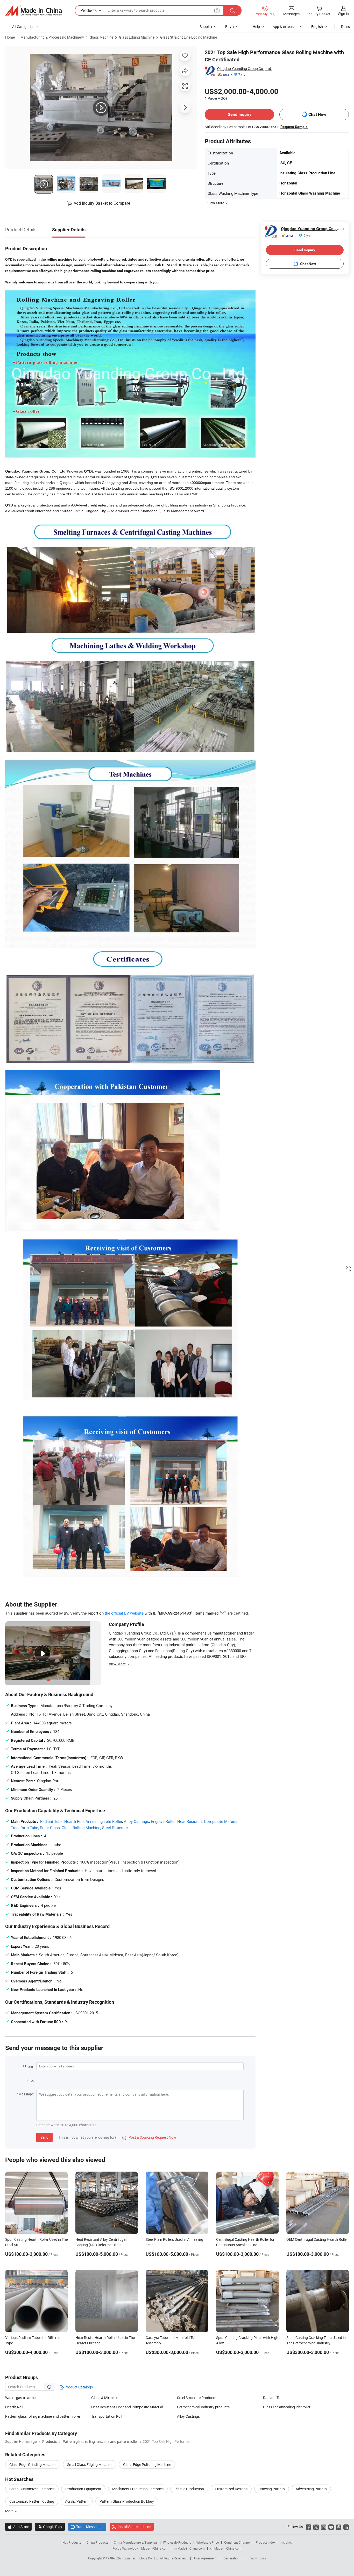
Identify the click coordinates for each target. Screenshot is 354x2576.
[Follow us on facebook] (309, 2527)
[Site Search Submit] (232, 10)
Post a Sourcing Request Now (149, 2137)
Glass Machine (101, 37)
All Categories (23, 27)
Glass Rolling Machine (81, 1828)
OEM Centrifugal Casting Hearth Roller (317, 2239)
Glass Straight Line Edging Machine (189, 37)
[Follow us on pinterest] (339, 2527)
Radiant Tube (51, 1821)
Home (10, 37)
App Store (18, 2527)
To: (31, 2080)
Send (44, 2137)
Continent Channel (237, 2542)
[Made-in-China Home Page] (33, 11)
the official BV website (124, 1613)
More (10, 2511)
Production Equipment (83, 2489)
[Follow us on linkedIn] (346, 2527)
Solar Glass (50, 1828)
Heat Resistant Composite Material (208, 1821)
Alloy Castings (136, 1821)
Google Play (50, 2527)
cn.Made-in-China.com (226, 2548)
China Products (97, 2542)
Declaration (231, 2558)
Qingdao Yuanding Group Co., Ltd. (245, 69)
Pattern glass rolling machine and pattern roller (43, 2416)
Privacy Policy (256, 2558)
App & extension (286, 27)
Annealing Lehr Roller (104, 1821)
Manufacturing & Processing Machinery (52, 37)
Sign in (344, 14)
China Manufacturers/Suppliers (136, 2542)
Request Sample (294, 127)
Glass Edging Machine (137, 37)
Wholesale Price (208, 2542)
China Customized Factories (32, 2489)
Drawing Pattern (272, 2489)
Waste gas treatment (22, 2398)
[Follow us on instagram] (324, 2527)
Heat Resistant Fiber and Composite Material (127, 2407)
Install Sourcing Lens (134, 2527)
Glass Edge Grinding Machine (33, 2464)
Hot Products (72, 2542)
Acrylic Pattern (77, 2501)
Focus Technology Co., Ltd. (141, 2558)
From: (29, 2067)
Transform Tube (24, 1828)
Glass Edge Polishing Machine (147, 2464)
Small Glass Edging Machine (90, 2464)
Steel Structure (115, 1828)
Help (256, 27)
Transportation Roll (107, 2416)
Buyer (230, 27)
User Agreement (205, 2558)
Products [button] (88, 10)
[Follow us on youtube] (331, 2527)
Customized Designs (231, 2489)
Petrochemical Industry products (203, 2407)
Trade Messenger (87, 2527)
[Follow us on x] (316, 2527)
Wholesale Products (177, 2542)
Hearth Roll (74, 1821)
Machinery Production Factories (138, 2489)
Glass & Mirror (103, 2398)
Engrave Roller (163, 1821)
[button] (217, 10)
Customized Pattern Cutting (32, 2501)
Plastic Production (189, 2489)
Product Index (265, 2542)
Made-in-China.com (155, 2548)
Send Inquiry (240, 114)
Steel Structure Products (197, 2398)
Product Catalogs (78, 2387)
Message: (26, 2094)
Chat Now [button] (317, 114)
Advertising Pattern (311, 2489)
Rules (345, 27)
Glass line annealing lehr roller (287, 2407)
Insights (286, 2542)
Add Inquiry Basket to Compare (102, 203)
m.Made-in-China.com (189, 2548)
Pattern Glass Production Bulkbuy (127, 2501)
